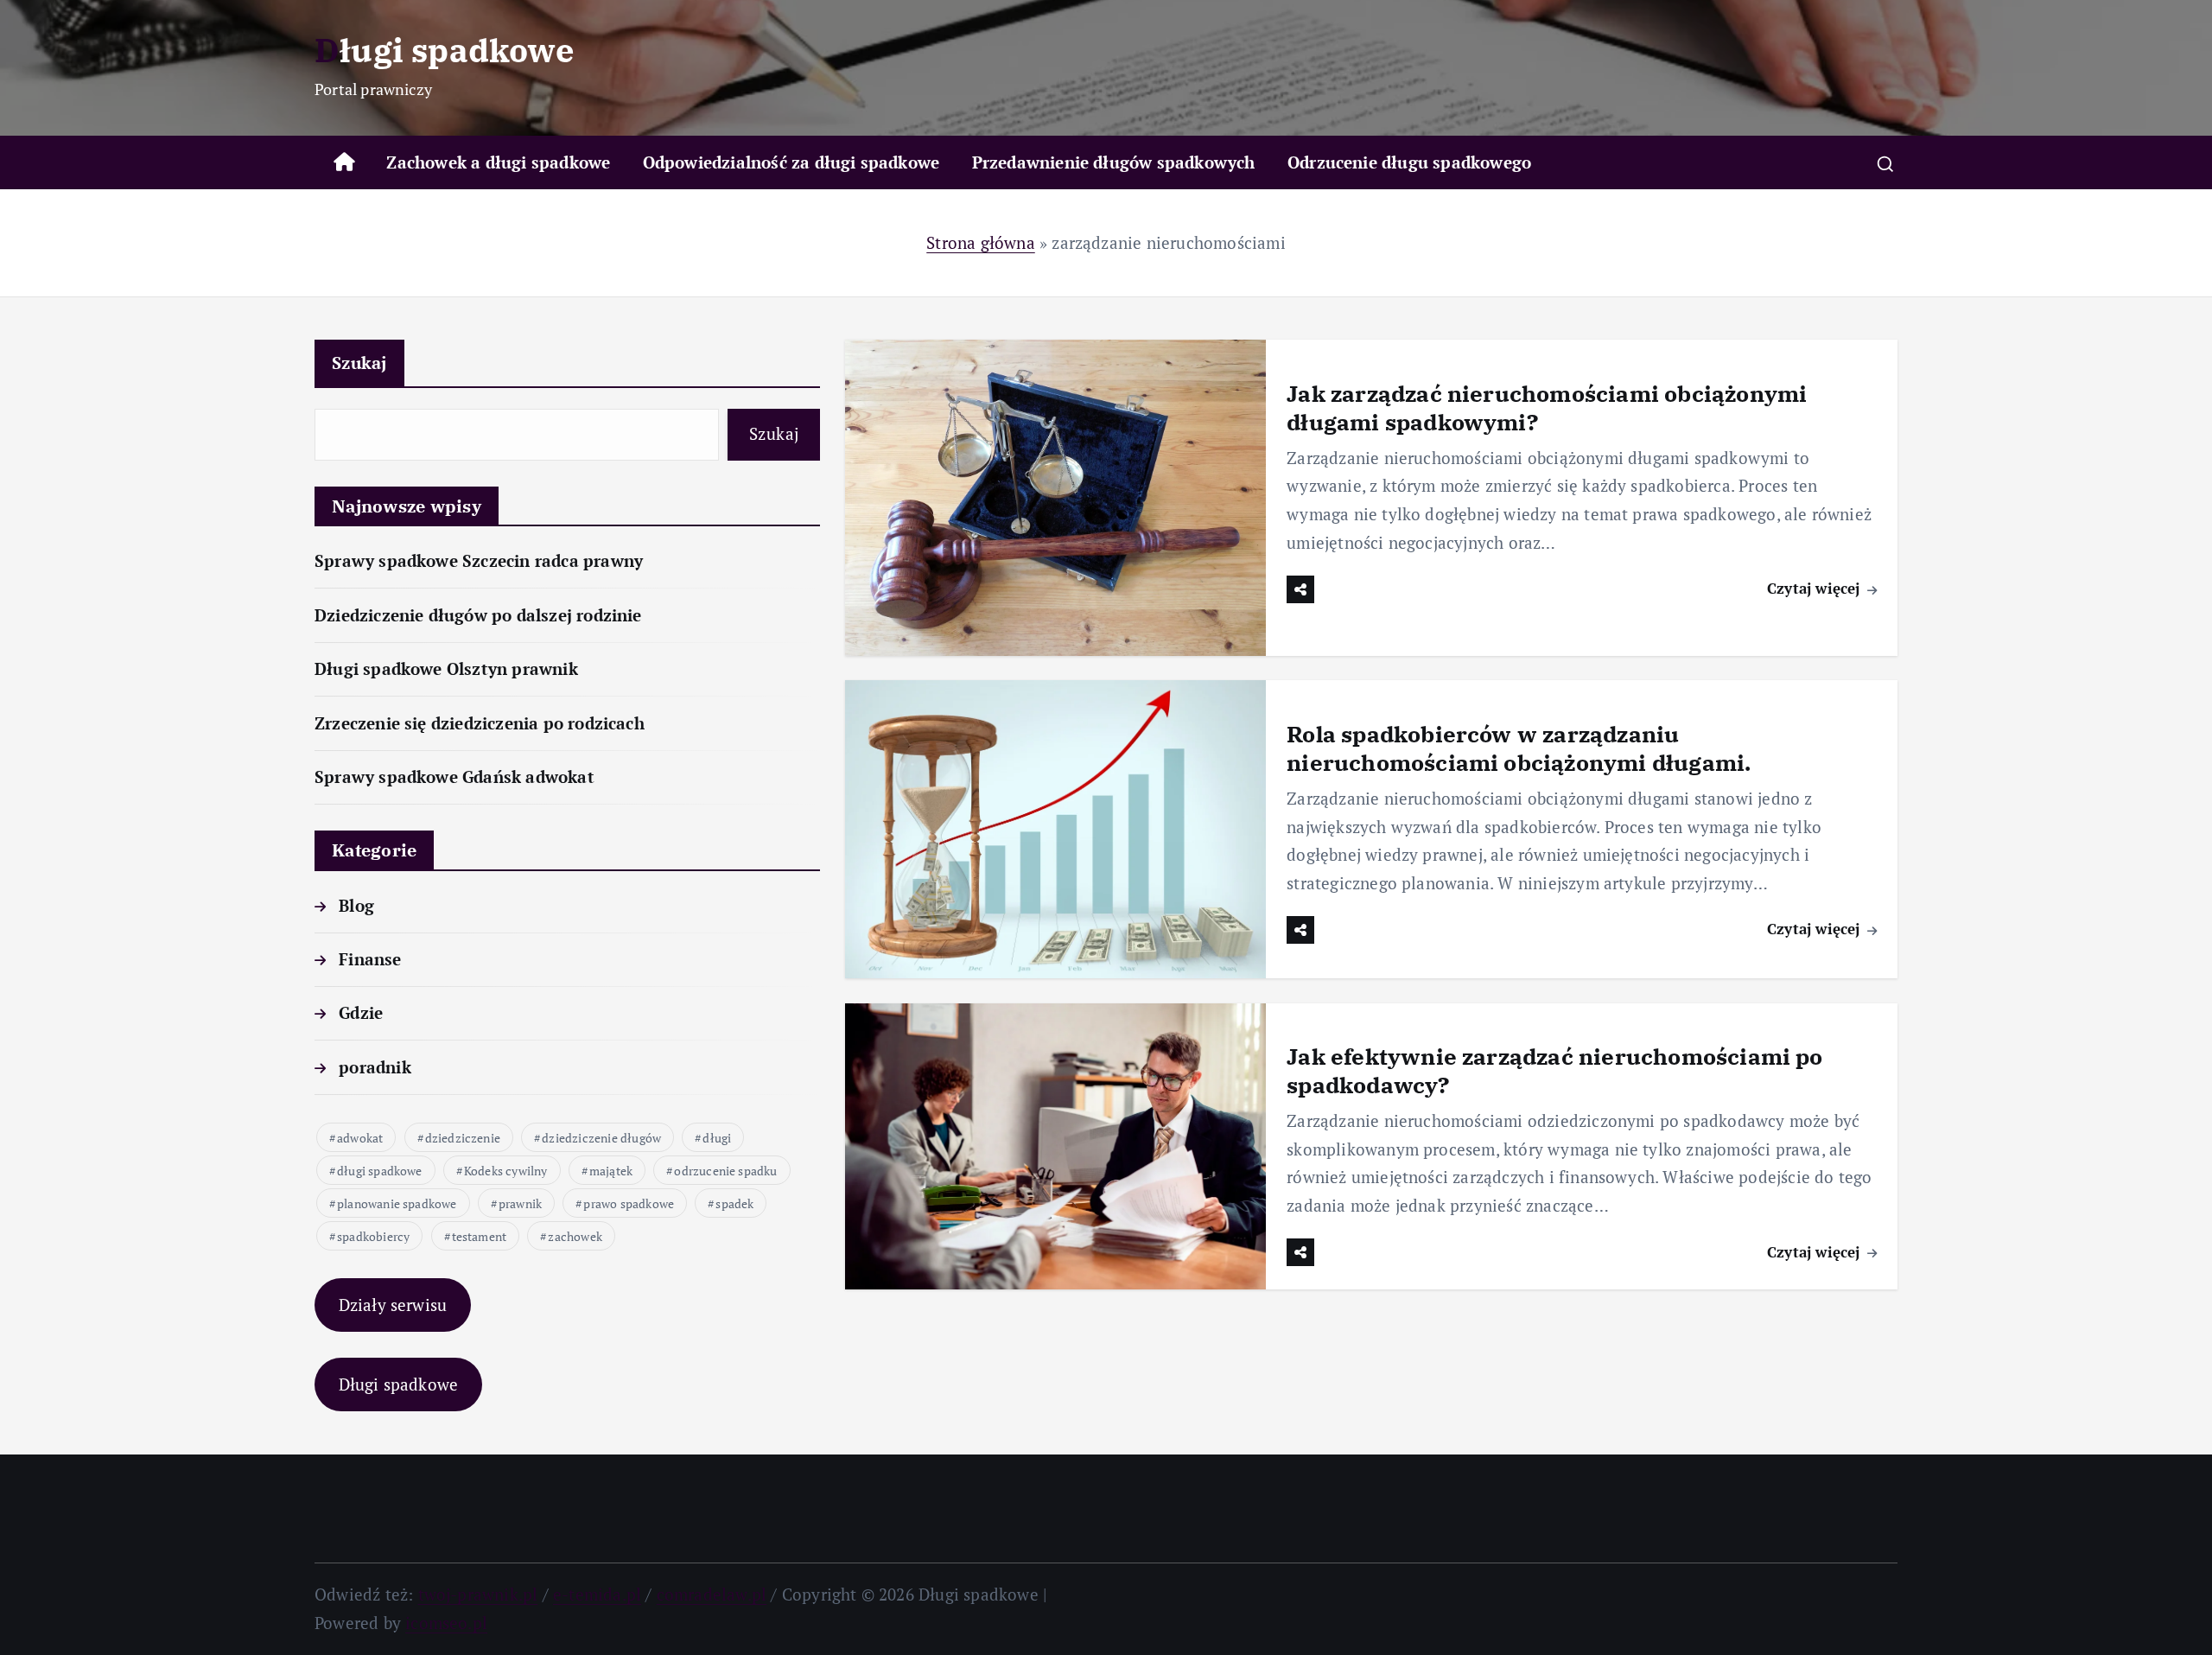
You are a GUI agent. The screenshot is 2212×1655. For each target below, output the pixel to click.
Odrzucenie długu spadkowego (1409, 162)
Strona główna (981, 242)
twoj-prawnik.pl (478, 1594)
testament (480, 1236)
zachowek (575, 1236)
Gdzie (361, 1012)
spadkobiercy (373, 1236)
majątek (611, 1171)
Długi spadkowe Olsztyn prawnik (446, 668)
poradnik (375, 1067)
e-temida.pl (597, 1594)
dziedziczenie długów (601, 1138)
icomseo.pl (446, 1623)
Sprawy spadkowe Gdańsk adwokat (454, 777)
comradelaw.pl (712, 1594)
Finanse (370, 959)
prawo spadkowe (629, 1203)
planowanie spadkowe (397, 1203)
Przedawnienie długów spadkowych (1114, 162)
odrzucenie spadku (725, 1171)
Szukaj (359, 363)
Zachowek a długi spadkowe (498, 162)
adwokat (360, 1138)
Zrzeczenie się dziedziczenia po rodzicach (480, 723)
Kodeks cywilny (506, 1171)
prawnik (520, 1203)
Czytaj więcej (1816, 588)
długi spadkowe (380, 1171)
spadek (734, 1203)
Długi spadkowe (399, 1384)
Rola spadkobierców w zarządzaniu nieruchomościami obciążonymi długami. (1519, 748)
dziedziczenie (463, 1138)
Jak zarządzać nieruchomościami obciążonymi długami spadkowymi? (1547, 407)
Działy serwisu (393, 1305)
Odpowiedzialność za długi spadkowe (791, 162)
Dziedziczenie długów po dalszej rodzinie (478, 615)
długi (717, 1138)
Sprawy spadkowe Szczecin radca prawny (479, 560)
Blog (356, 905)
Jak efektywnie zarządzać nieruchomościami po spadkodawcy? (1554, 1070)
